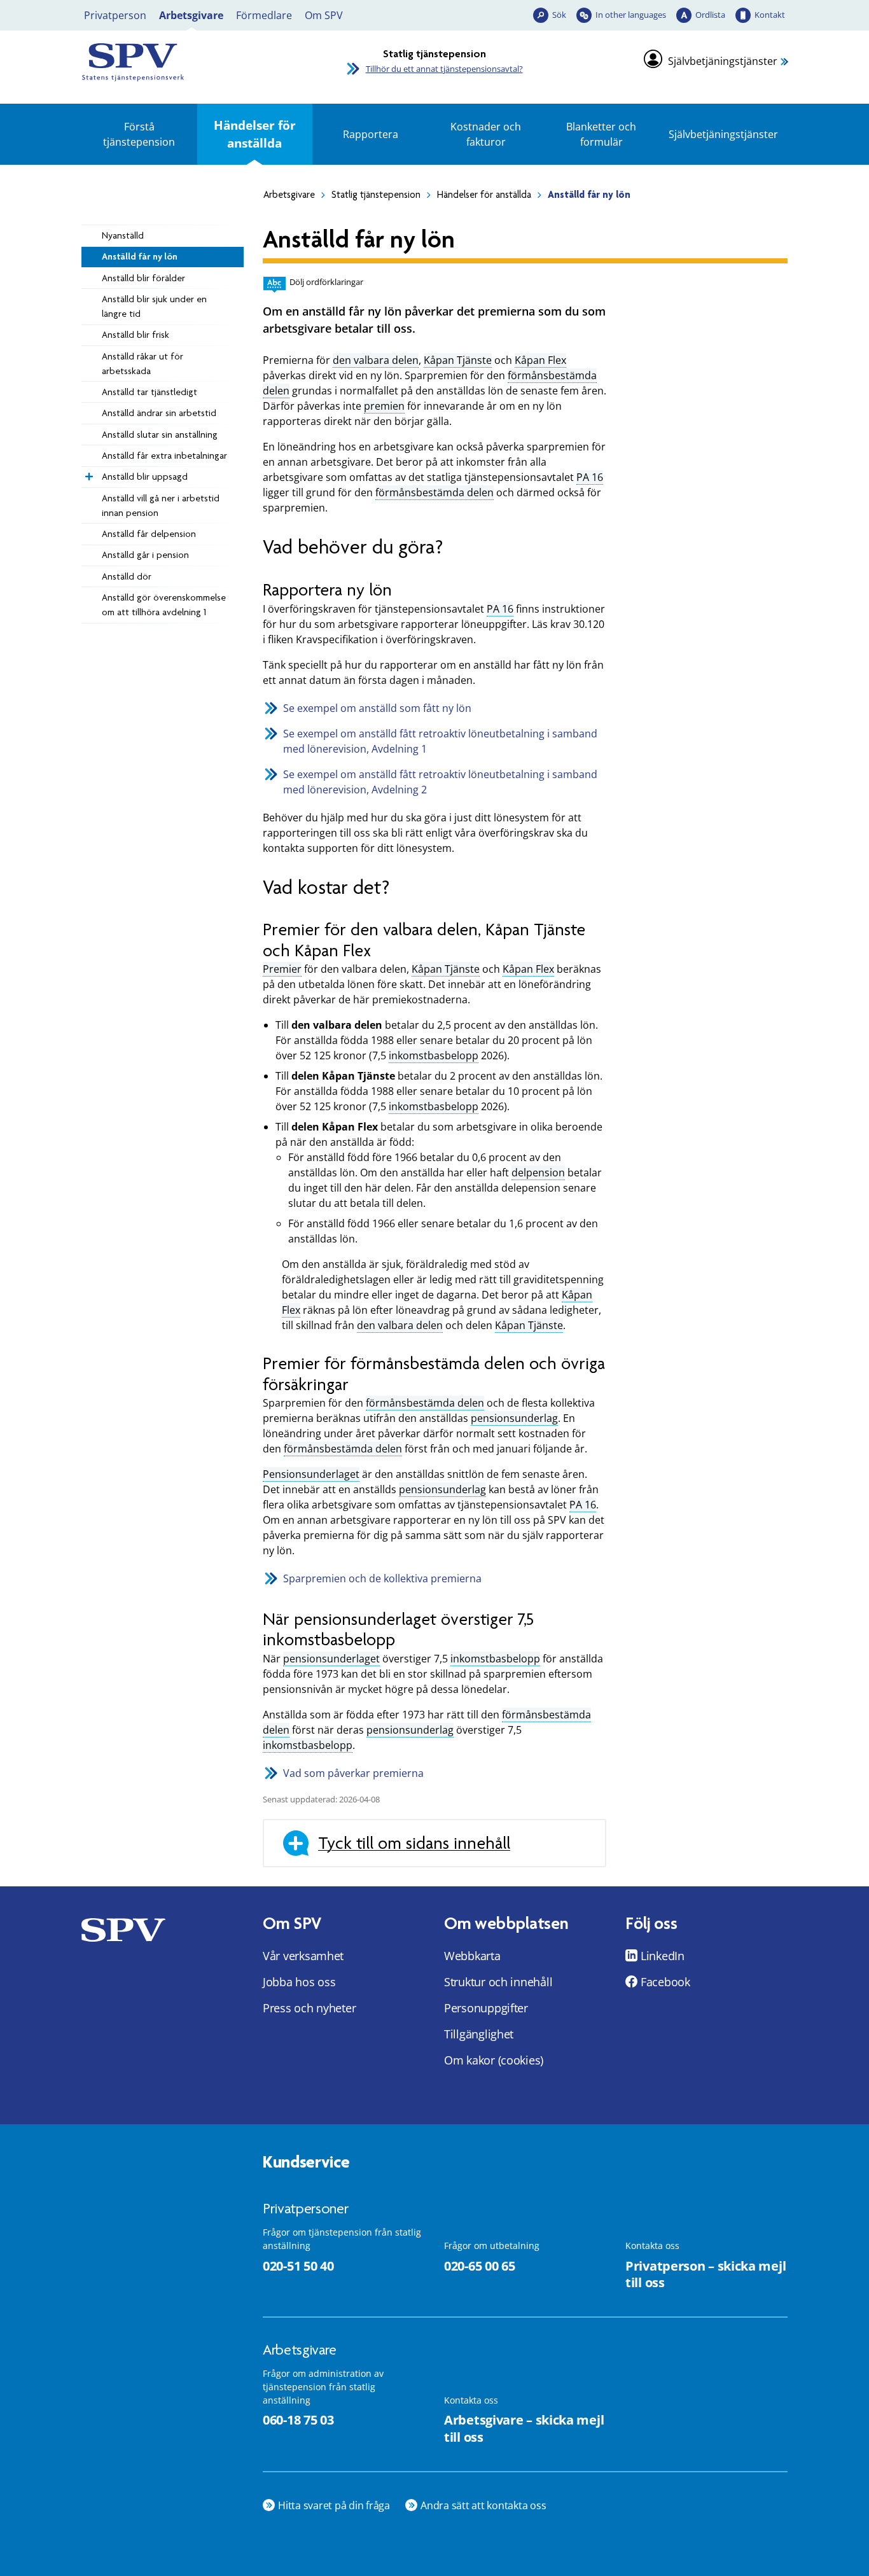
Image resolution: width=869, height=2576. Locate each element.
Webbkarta (472, 1956)
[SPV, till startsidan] (193, 62)
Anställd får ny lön (140, 256)
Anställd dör (127, 576)
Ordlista (710, 15)
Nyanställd (123, 235)
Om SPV (324, 15)
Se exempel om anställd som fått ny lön (379, 708)
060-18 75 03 (298, 2420)
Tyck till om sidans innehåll (414, 1843)
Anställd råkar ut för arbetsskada (143, 364)
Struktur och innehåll (498, 1982)
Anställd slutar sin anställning (160, 435)
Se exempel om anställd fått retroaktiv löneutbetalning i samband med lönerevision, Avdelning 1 (440, 741)
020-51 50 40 (298, 2266)
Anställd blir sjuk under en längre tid (154, 306)
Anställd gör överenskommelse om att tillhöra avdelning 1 (164, 605)
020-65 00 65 (479, 2266)
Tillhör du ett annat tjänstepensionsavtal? (444, 69)
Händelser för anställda (255, 134)
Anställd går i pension (145, 555)
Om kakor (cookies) (494, 2060)
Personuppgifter (486, 2008)
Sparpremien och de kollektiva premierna (382, 1578)
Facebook (665, 1982)
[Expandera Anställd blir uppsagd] (88, 473)
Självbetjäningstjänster (723, 61)
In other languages (631, 15)
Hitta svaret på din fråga (334, 2505)
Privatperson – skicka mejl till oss (706, 2274)
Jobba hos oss (299, 1982)
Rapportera (371, 134)
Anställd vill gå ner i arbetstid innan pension (161, 505)
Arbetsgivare (191, 15)
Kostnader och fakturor (486, 134)
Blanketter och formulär (601, 134)
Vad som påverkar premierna (353, 1773)
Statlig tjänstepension (376, 195)
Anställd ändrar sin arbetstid (159, 413)
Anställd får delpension (149, 534)
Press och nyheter (309, 2008)
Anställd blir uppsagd (145, 477)
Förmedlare (264, 15)
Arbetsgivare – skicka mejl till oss (524, 2428)
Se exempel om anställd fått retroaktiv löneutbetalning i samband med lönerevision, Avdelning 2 (440, 782)
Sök (559, 15)
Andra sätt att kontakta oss (483, 2505)
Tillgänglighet (479, 2034)
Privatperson (115, 15)
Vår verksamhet (303, 1956)
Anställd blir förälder (143, 278)
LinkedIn (663, 1956)
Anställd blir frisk (136, 335)
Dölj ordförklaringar (326, 282)
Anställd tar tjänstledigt (149, 392)
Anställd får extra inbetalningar (164, 456)
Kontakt (770, 15)
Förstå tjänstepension (139, 134)
